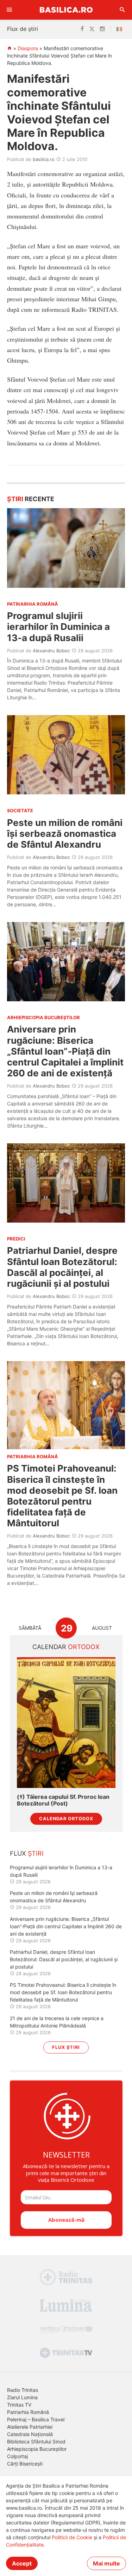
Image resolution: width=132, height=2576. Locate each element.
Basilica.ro (66, 10)
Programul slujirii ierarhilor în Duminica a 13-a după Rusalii (58, 627)
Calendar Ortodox (66, 1819)
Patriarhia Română (28, 2412)
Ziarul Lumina (22, 2397)
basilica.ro (44, 159)
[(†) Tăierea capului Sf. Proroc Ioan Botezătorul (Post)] (66, 1723)
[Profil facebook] (82, 29)
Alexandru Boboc (51, 651)
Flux (27, 1853)
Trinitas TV (19, 2405)
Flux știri (66, 2047)
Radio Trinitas (23, 2390)
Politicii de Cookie (72, 2537)
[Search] (122, 10)
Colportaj (17, 2456)
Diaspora (28, 48)
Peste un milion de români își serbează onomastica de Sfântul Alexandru (65, 833)
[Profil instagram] (102, 29)
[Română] (121, 29)
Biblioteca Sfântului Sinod (36, 2442)
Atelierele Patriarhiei (30, 2427)
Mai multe (106, 2563)
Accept (22, 2563)
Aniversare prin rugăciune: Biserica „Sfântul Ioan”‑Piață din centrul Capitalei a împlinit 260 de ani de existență (65, 1051)
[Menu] (10, 10)
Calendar (66, 1647)
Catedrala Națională (30, 2434)
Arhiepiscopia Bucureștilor (37, 2449)
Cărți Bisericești (25, 2464)
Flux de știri (23, 29)
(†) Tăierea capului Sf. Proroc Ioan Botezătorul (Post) (63, 1800)
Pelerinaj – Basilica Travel (36, 2419)
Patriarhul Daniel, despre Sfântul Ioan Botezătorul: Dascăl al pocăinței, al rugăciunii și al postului (62, 1267)
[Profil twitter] (92, 29)
